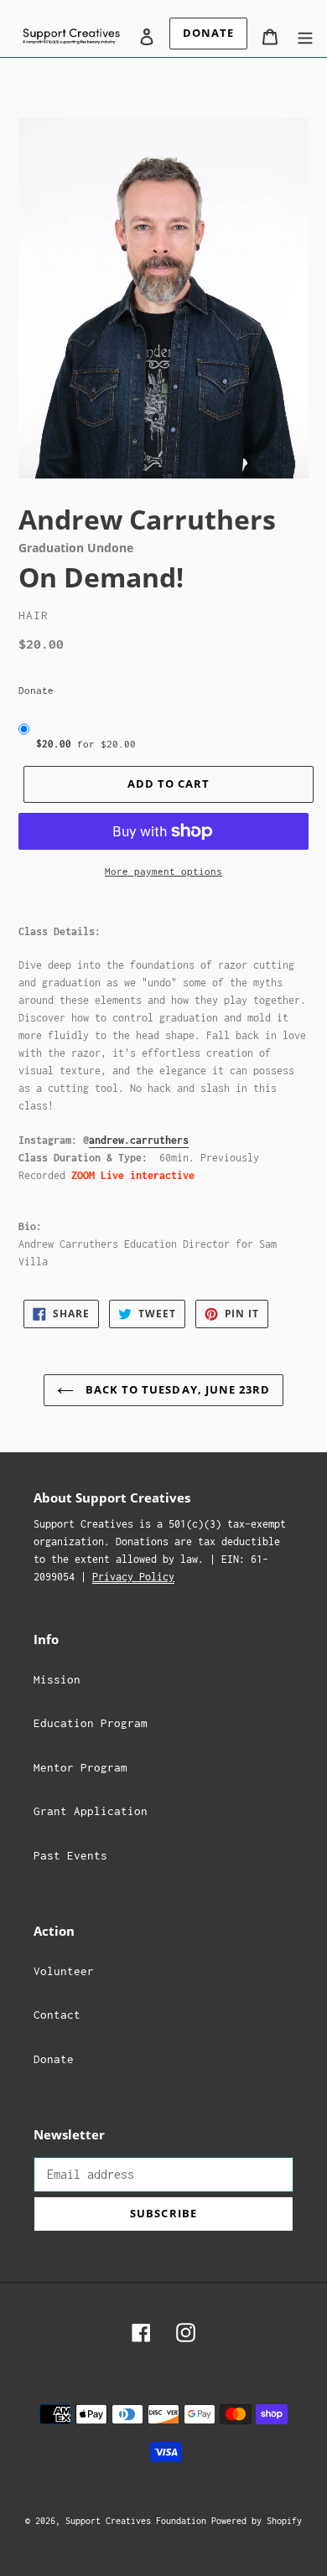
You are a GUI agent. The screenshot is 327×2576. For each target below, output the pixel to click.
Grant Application (91, 1811)
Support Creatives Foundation (138, 2521)
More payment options (163, 871)
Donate (36, 690)
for (86, 744)
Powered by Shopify (257, 2521)
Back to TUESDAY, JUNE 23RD (176, 1389)
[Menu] (305, 36)
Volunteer (64, 1971)
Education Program (91, 1723)
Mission (57, 1679)
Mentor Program (80, 1767)
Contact (57, 2015)
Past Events (70, 1855)
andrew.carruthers (139, 1140)
